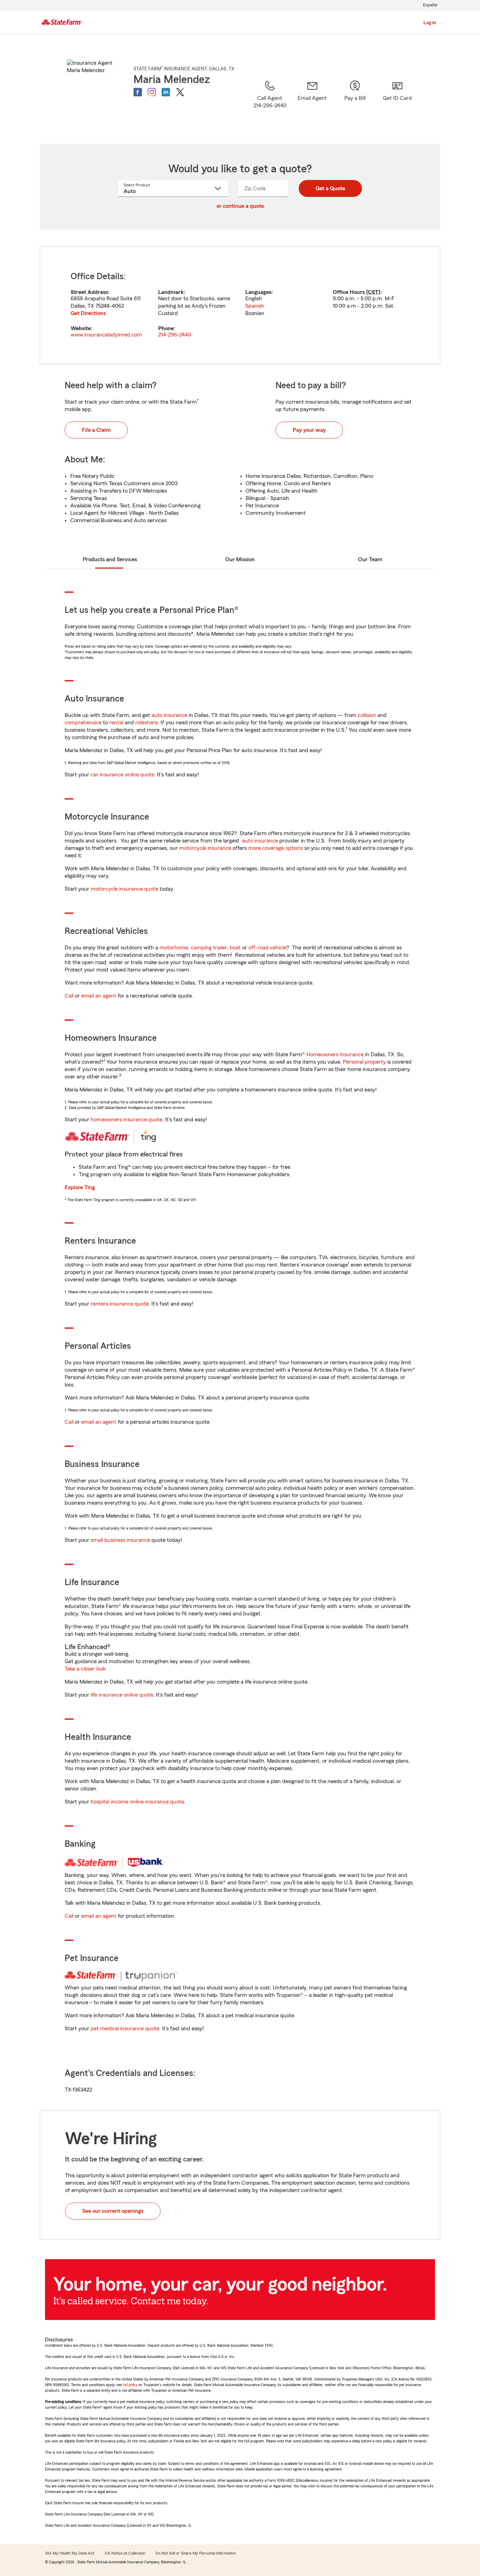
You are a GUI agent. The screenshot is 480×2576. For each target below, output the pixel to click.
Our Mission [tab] (240, 559)
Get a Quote (330, 188)
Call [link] (69, 996)
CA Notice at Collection (125, 2553)
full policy (130, 2385)
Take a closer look (85, 1669)
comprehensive (83, 723)
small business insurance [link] (120, 1540)
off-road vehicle (267, 948)
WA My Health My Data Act (70, 2553)
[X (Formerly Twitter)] (180, 92)
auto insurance (169, 715)
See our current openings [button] (113, 2211)
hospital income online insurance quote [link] (137, 1802)
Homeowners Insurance (335, 1055)
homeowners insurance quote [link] (127, 1120)
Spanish (255, 306)
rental (116, 723)
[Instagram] (152, 92)
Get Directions (88, 313)
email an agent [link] (99, 996)
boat (235, 948)
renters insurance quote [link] (120, 1304)
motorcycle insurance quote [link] (124, 889)
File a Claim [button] (96, 430)
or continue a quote (240, 206)
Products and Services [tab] (110, 559)
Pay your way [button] (309, 430)
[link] (312, 103)
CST (373, 292)
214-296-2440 (175, 335)
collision (367, 715)
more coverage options (275, 848)
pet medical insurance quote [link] (125, 2029)
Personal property (364, 1062)
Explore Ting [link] (80, 1187)
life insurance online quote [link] (122, 1695)
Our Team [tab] (370, 559)
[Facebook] (138, 92)
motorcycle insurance (205, 848)
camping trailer (209, 948)
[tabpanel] (240, 305)
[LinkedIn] (166, 92)
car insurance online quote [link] (122, 775)
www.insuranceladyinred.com (106, 335)
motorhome (174, 948)
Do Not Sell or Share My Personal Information (196, 2553)
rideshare (147, 723)
